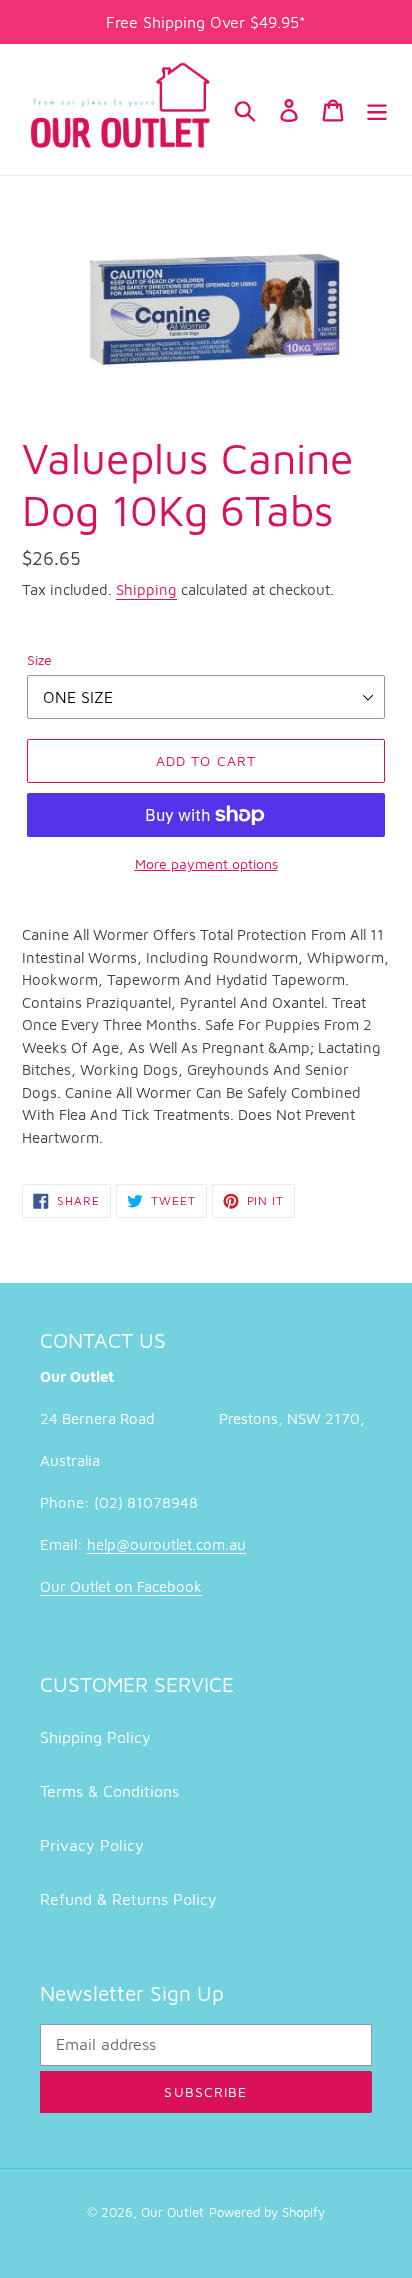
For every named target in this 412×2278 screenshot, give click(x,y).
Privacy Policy (92, 1845)
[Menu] (377, 109)
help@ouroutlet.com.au (166, 1544)
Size (39, 659)
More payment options (206, 863)
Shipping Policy (95, 1737)
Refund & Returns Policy (128, 1899)
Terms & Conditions (109, 1791)
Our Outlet (172, 2212)
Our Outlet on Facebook (121, 1586)
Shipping (146, 589)
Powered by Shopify (267, 2212)
